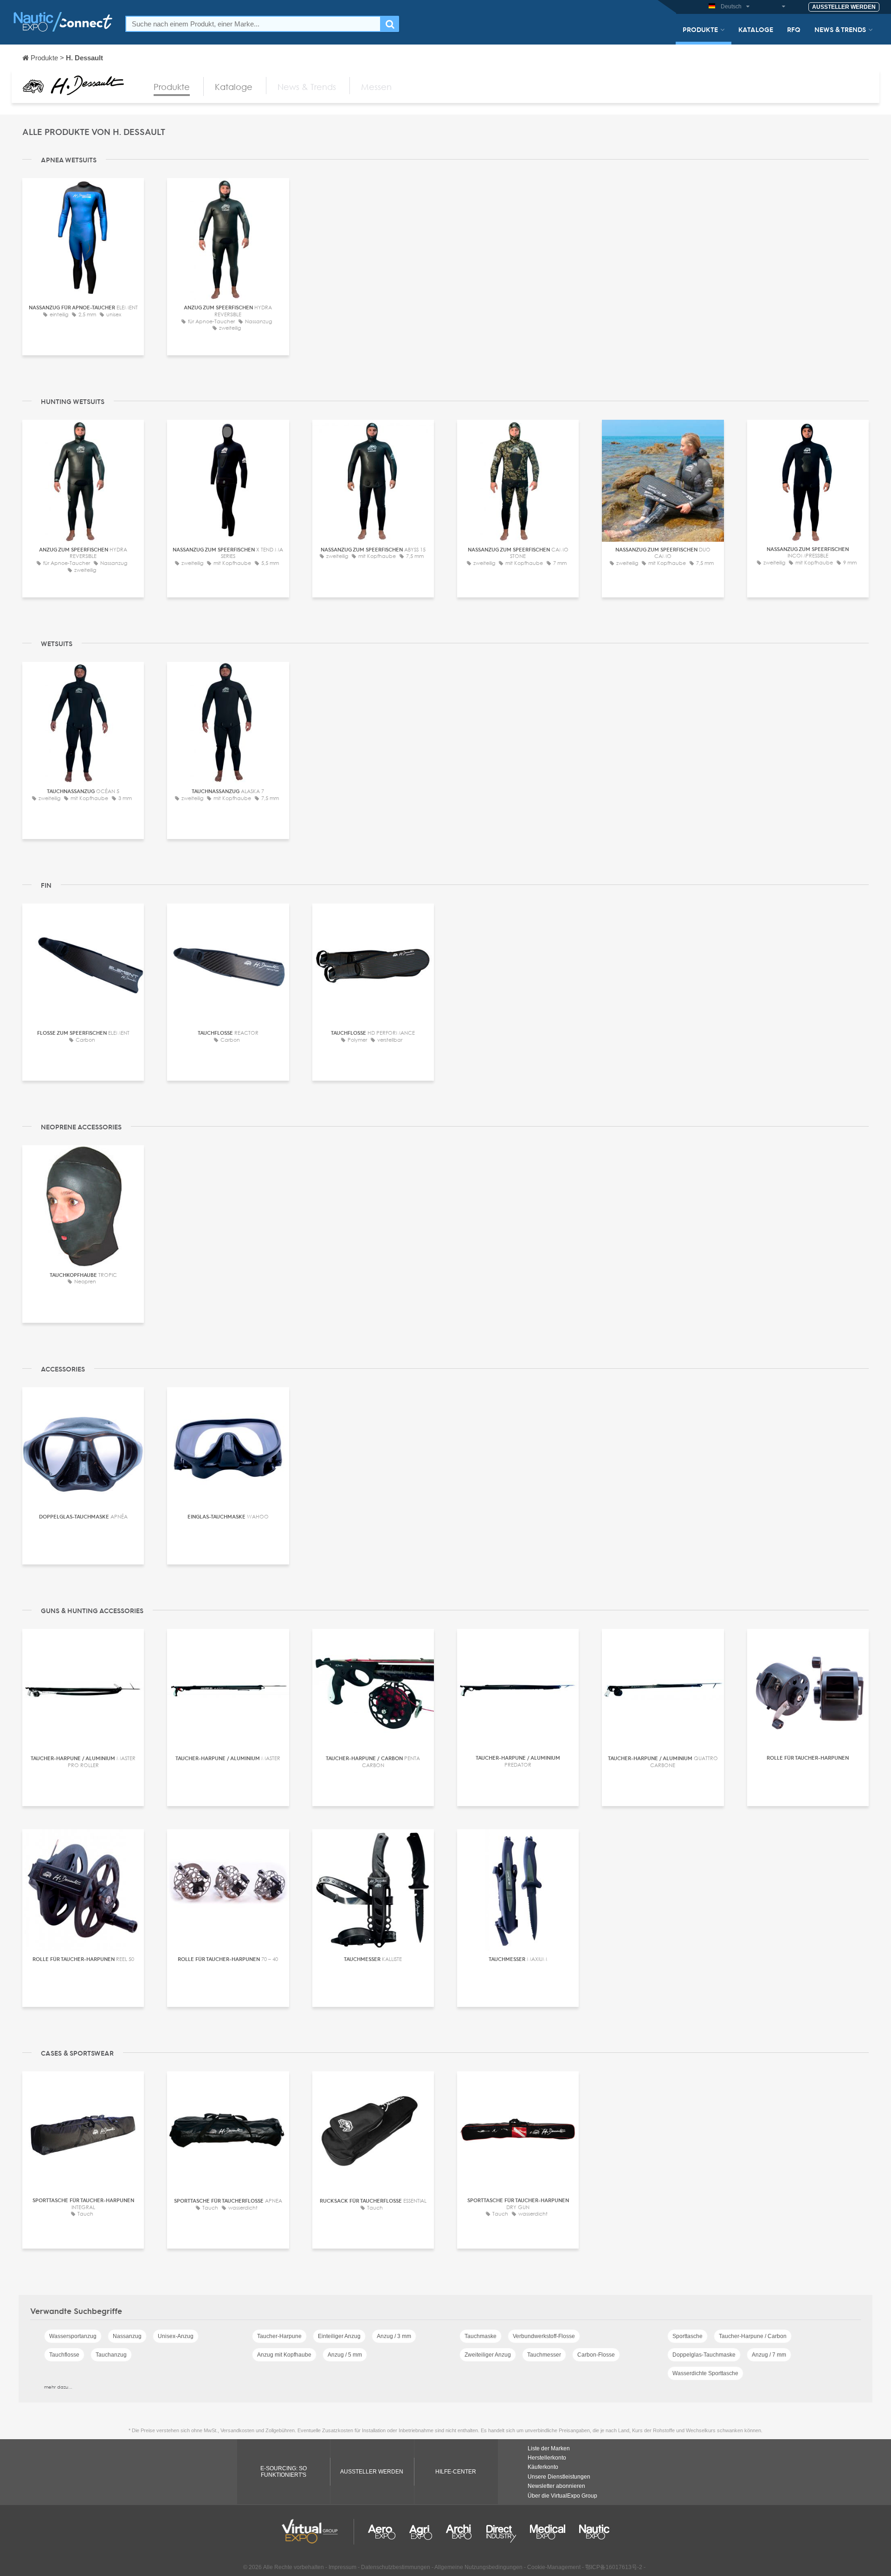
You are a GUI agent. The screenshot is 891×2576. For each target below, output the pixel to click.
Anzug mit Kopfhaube (284, 2355)
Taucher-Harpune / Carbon (753, 2336)
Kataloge (756, 29)
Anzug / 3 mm (394, 2336)
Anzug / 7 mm (769, 2355)
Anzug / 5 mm (345, 2355)
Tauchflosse (64, 2355)
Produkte (700, 29)
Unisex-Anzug (176, 2336)
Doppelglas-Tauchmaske (704, 2355)
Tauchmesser (544, 2355)
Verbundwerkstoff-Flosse (544, 2336)
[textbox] (253, 24)
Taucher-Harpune (279, 2336)
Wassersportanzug (73, 2336)
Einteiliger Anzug (339, 2336)
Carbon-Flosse (596, 2355)
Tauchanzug (111, 2355)
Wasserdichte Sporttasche (705, 2373)
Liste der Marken (549, 2448)
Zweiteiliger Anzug (488, 2355)
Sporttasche (688, 2336)
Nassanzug (127, 2336)
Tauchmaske (481, 2336)
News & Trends (840, 29)
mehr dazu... (58, 2387)
